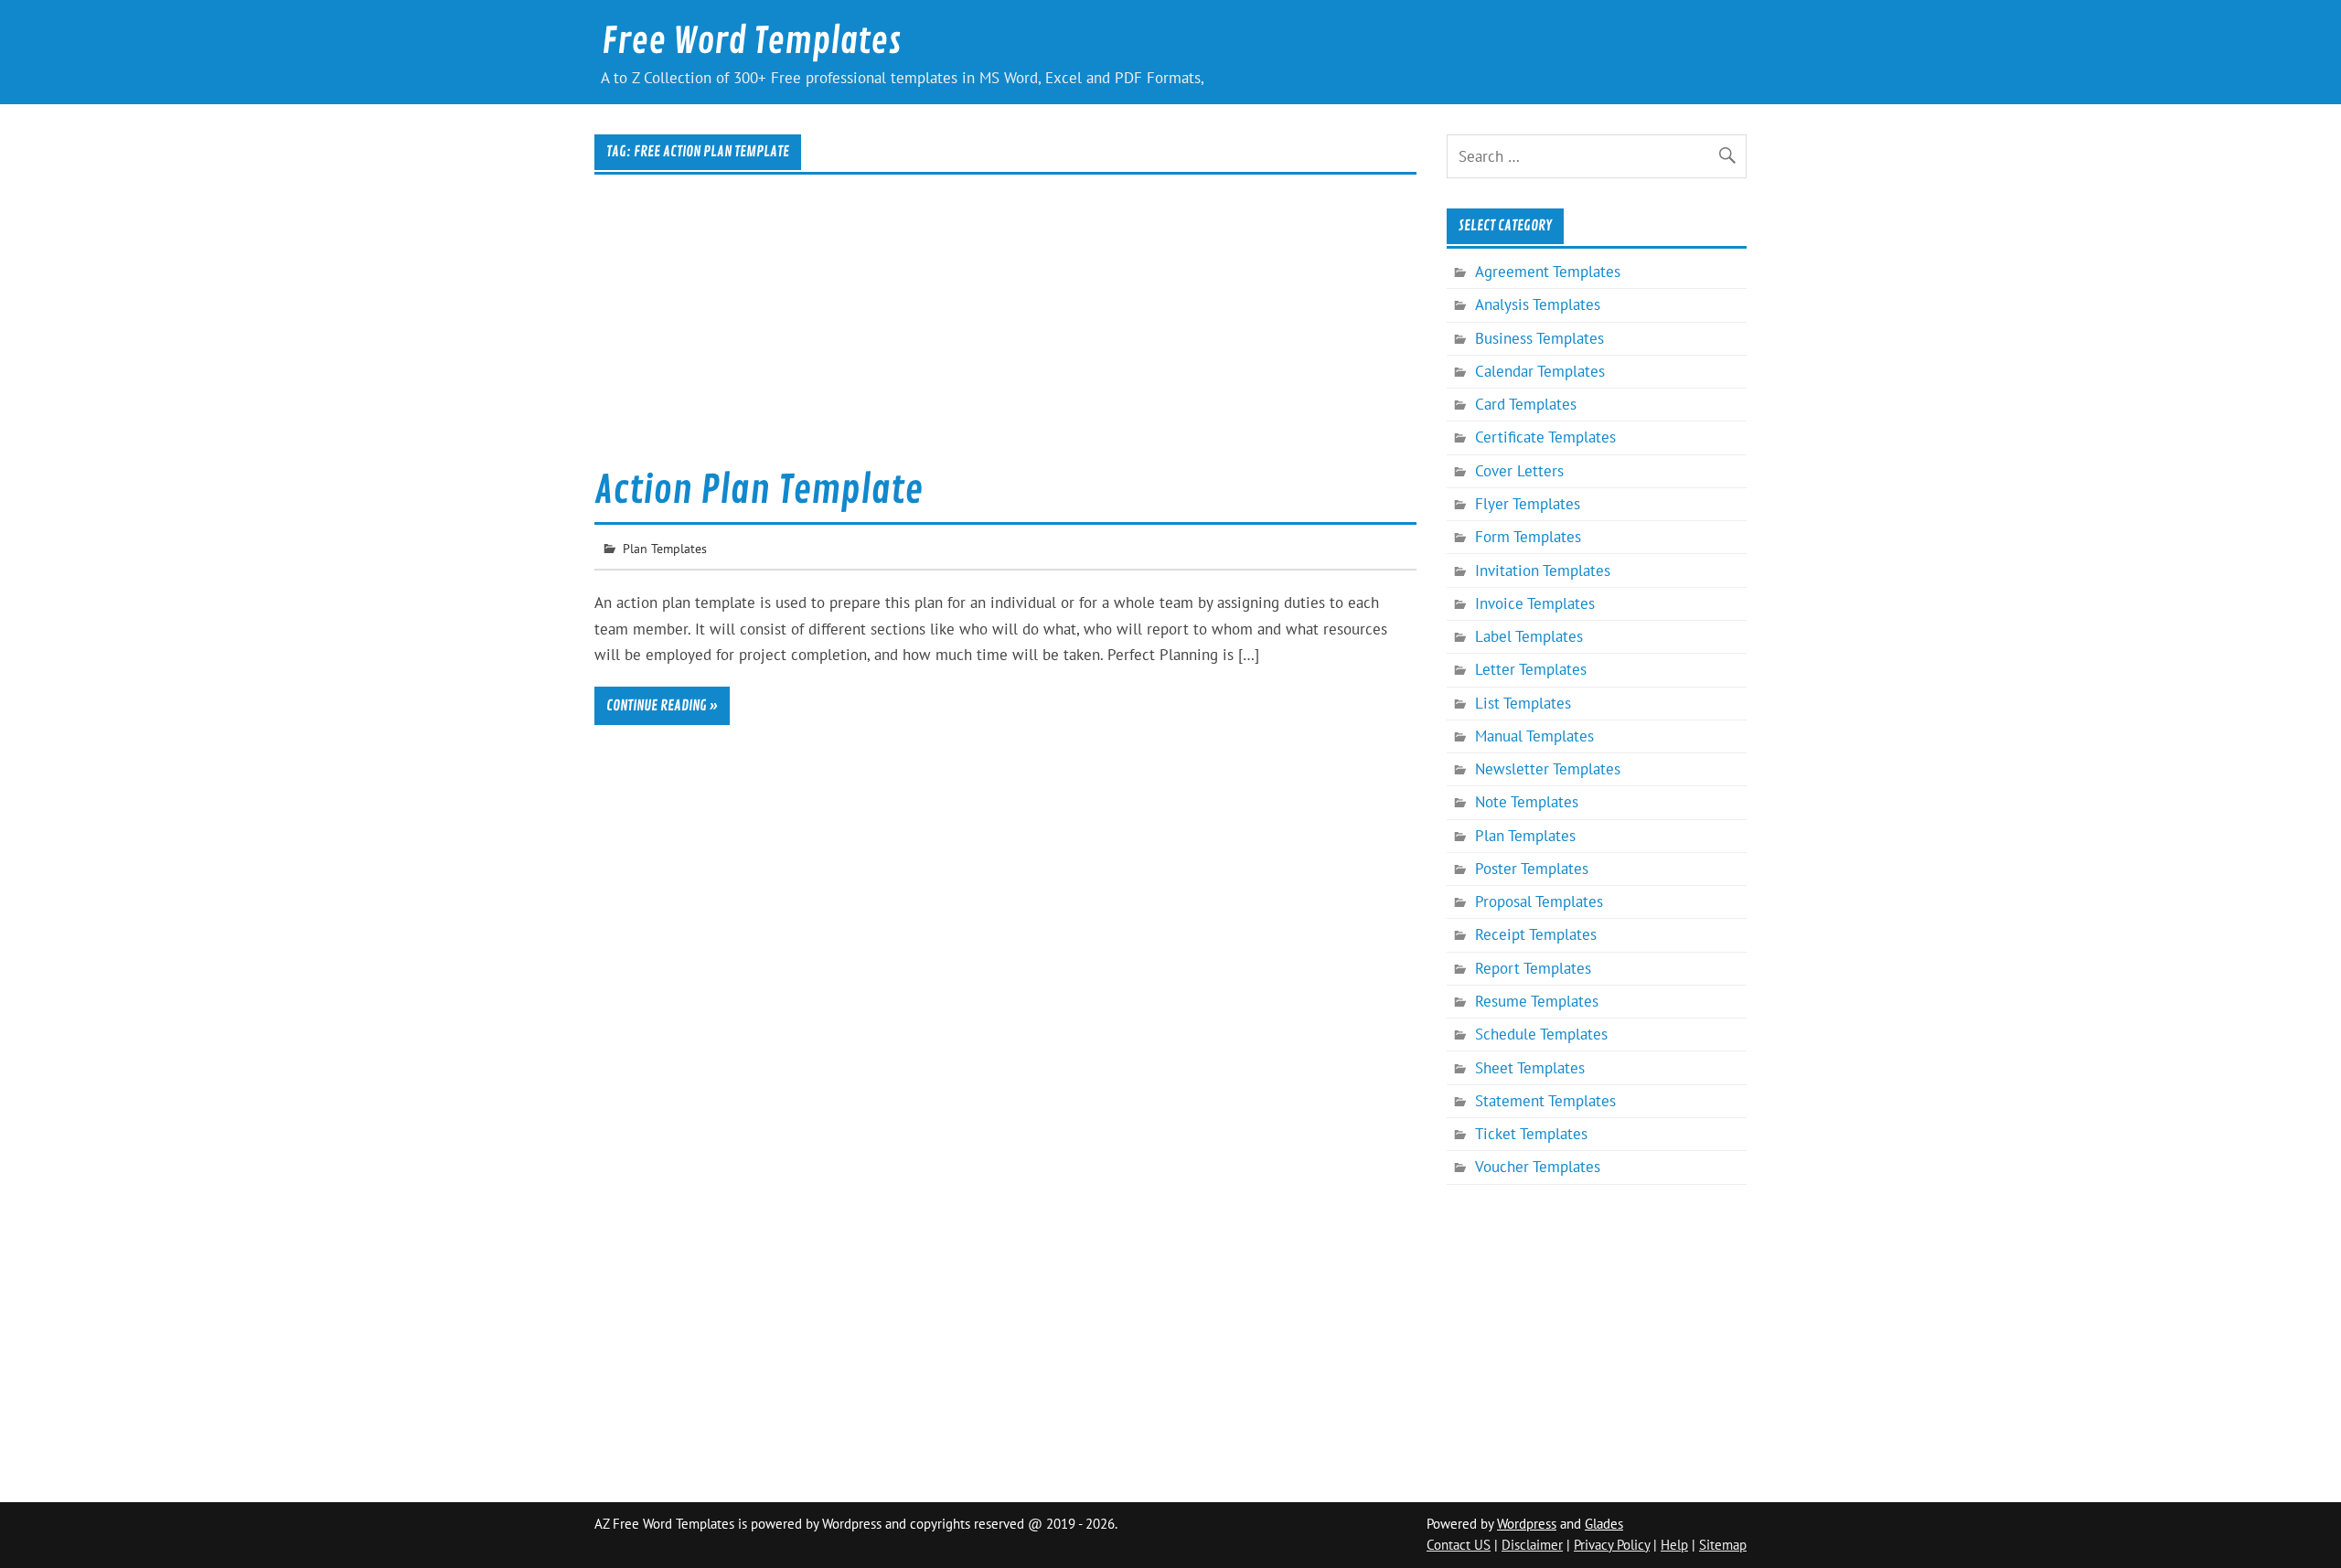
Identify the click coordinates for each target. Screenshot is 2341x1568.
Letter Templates (1531, 669)
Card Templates (1526, 404)
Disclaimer (1532, 1545)
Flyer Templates (1528, 504)
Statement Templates (1545, 1101)
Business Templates (1539, 338)
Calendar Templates (1540, 371)
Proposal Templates (1539, 901)
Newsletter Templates (1548, 769)
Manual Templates (1534, 736)
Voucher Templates (1538, 1167)
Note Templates (1527, 802)
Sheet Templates (1530, 1068)
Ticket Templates (1531, 1134)
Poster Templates (1532, 869)
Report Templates (1533, 968)
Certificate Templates (1545, 437)
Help (1674, 1545)
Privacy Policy (1612, 1545)
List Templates (1523, 703)
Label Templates (1529, 636)
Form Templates (1528, 537)
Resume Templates (1537, 1001)
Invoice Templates (1535, 603)
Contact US (1459, 1545)
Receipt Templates (1536, 934)
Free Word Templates (751, 42)
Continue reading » (662, 706)
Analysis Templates (1538, 304)
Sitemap (1723, 1545)
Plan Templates (665, 548)
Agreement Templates (1548, 272)
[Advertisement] (1005, 333)
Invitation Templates (1543, 571)
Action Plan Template (759, 491)
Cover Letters (1519, 471)
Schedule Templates (1541, 1034)
